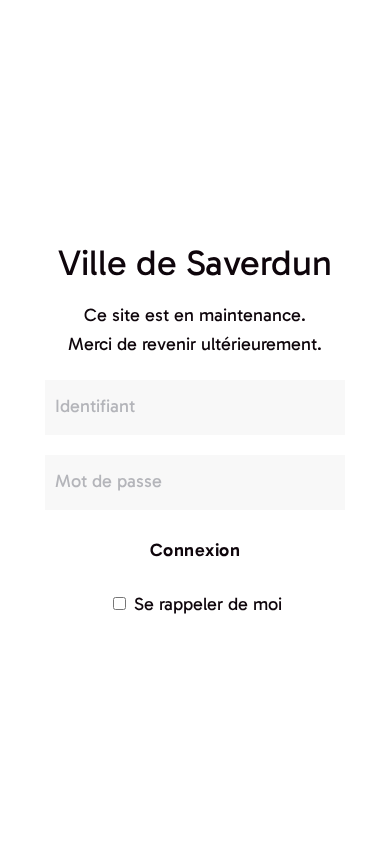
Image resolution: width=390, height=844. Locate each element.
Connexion (195, 550)
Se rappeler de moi (205, 604)
